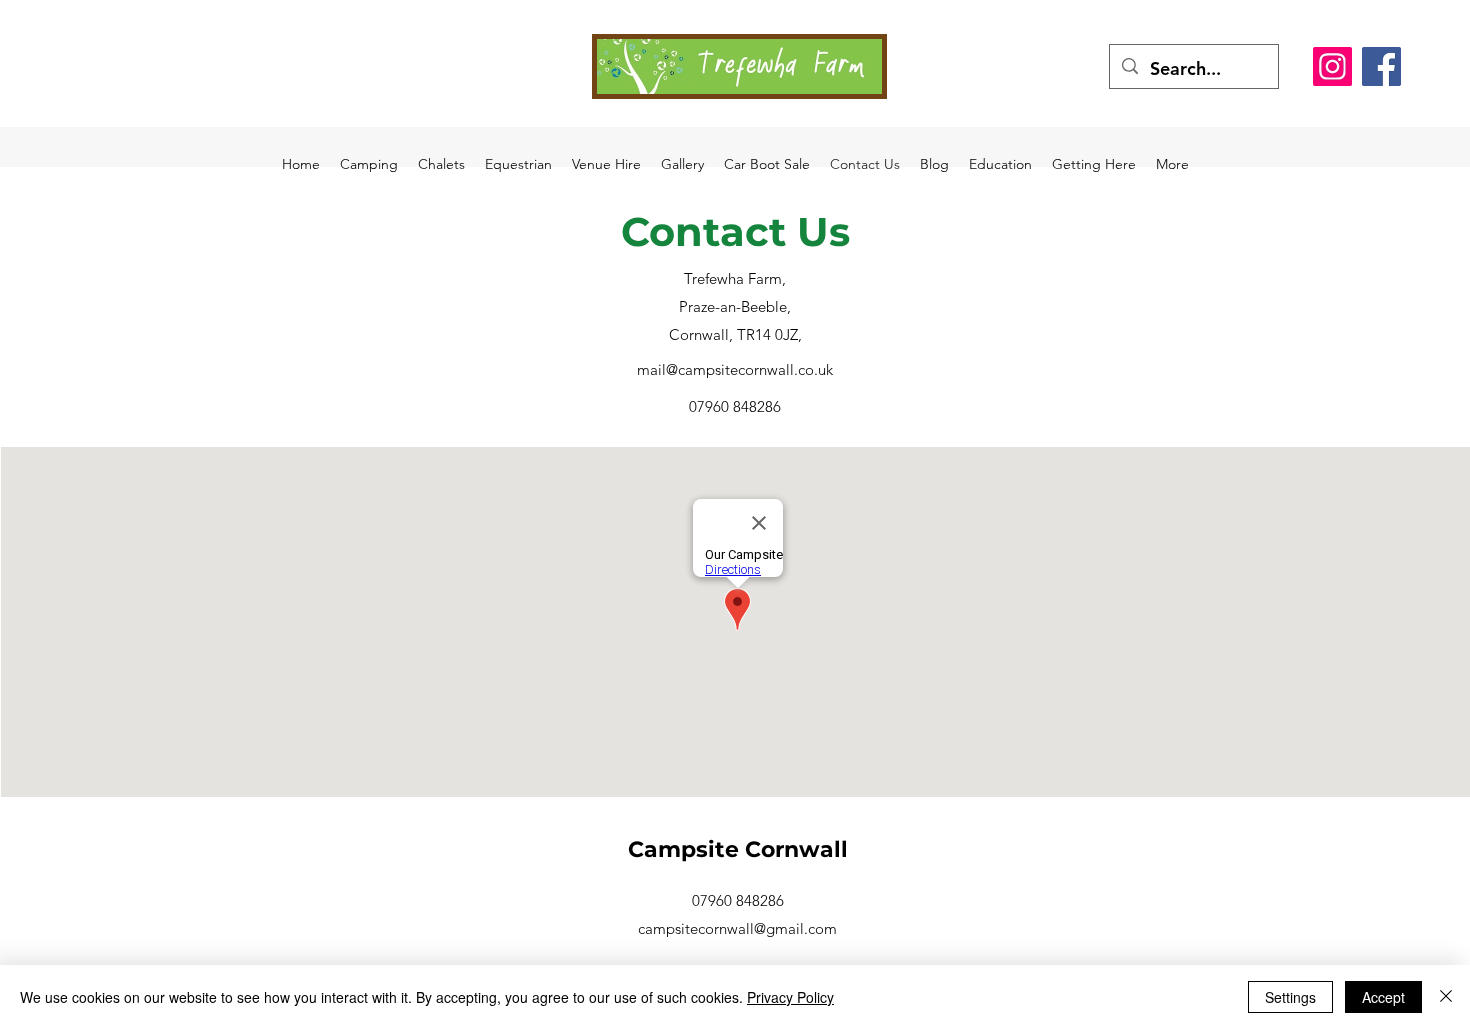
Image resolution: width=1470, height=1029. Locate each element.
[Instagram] (1332, 66)
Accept (1383, 997)
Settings (1290, 997)
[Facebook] (1381, 66)
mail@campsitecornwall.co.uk (735, 369)
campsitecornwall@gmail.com (737, 928)
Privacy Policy (790, 997)
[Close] (1446, 997)
